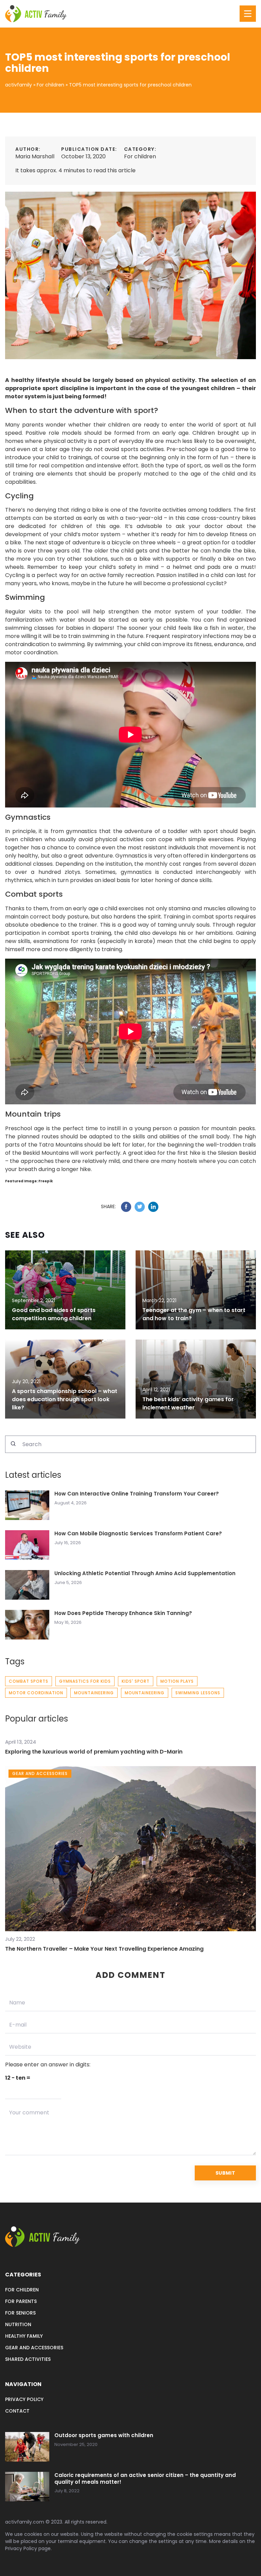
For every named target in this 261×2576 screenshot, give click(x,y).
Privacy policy (24, 2399)
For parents (21, 2301)
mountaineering (94, 1693)
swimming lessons (198, 1693)
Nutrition (18, 2324)
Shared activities (28, 2359)
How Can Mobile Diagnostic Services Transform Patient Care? (138, 1534)
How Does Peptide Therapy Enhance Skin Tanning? (123, 1613)
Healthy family (24, 2336)
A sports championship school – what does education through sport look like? (65, 1399)
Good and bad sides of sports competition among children (54, 1314)
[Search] (13, 1444)
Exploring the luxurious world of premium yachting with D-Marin (94, 1752)
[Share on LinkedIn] (153, 1207)
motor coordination (36, 1693)
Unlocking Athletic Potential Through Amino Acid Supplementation (145, 1573)
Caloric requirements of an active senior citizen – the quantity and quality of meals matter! (145, 2478)
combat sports (29, 1681)
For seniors (20, 2313)
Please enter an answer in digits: (48, 2065)
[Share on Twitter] (140, 1207)
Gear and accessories (34, 2348)
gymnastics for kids (85, 1681)
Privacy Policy (21, 2548)
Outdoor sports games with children (104, 2435)
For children (140, 156)
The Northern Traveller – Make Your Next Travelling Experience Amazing (104, 1949)
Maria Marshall (35, 156)
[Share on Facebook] (126, 1207)
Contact (17, 2411)
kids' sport (136, 1681)
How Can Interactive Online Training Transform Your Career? (137, 1494)
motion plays (177, 1681)
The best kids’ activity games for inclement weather (188, 1403)
